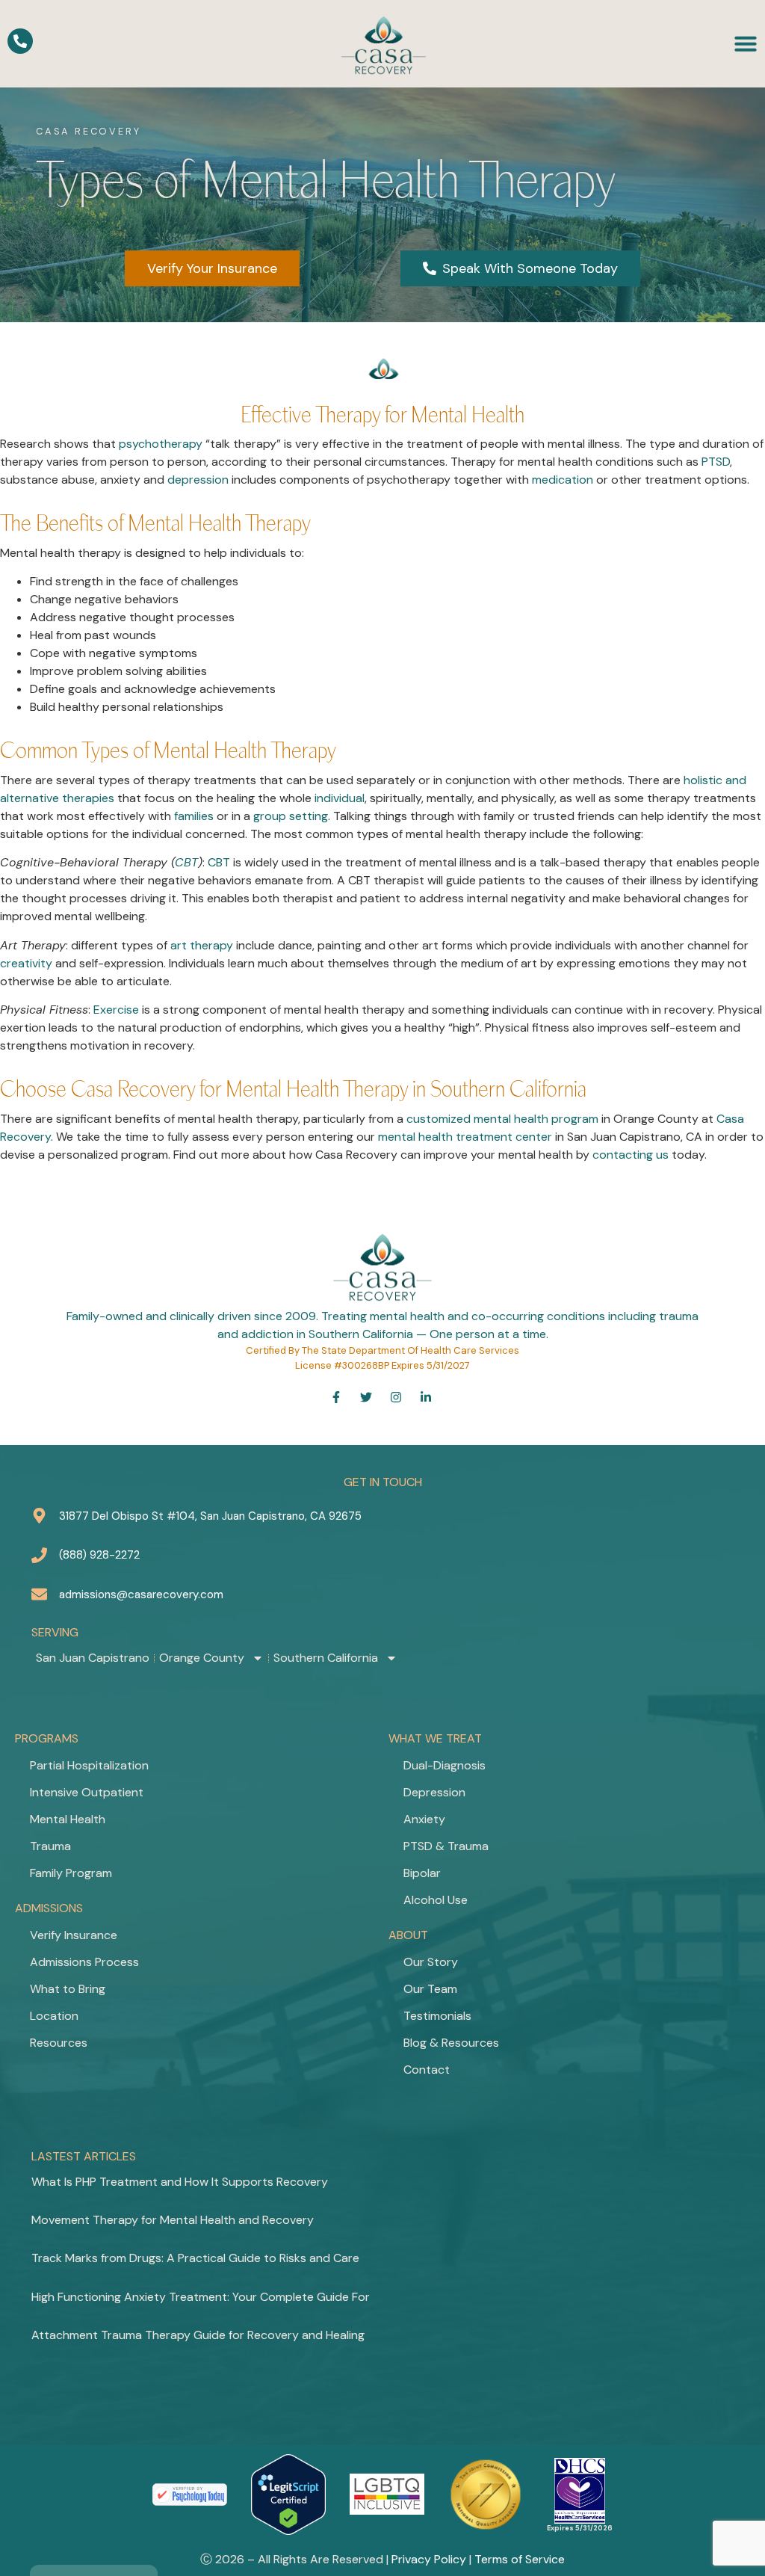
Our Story (431, 1962)
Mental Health (68, 1819)
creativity (26, 963)
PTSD (716, 462)
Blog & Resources (451, 2043)
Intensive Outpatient (87, 1792)
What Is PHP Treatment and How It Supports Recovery (180, 2182)
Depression (434, 1792)
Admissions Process (84, 1962)
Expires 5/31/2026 (580, 2528)
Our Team (430, 1989)
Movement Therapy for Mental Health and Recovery (173, 2220)
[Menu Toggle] (746, 43)
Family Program (71, 1873)
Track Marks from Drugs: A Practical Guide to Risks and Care (195, 2258)
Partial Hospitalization (89, 1765)
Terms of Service (520, 2559)
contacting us (631, 1155)
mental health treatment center (465, 1137)
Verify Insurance (74, 1935)
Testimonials (437, 2016)
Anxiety (424, 1819)
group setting (291, 816)
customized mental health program (502, 1119)
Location (54, 2016)
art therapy (202, 945)
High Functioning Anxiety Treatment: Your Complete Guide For (201, 2297)
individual (340, 798)
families (194, 816)
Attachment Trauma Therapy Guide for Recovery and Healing (198, 2335)
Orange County (202, 1658)
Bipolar (422, 1873)
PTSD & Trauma (446, 1846)
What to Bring (68, 1989)
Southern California (326, 1658)
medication (563, 480)
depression (198, 480)
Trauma (50, 1846)
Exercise (116, 1010)
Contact (427, 2070)
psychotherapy (161, 444)
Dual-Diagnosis (445, 1765)
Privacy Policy (429, 2559)
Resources (59, 2043)
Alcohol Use (436, 1900)
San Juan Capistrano (93, 1658)
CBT (186, 862)
